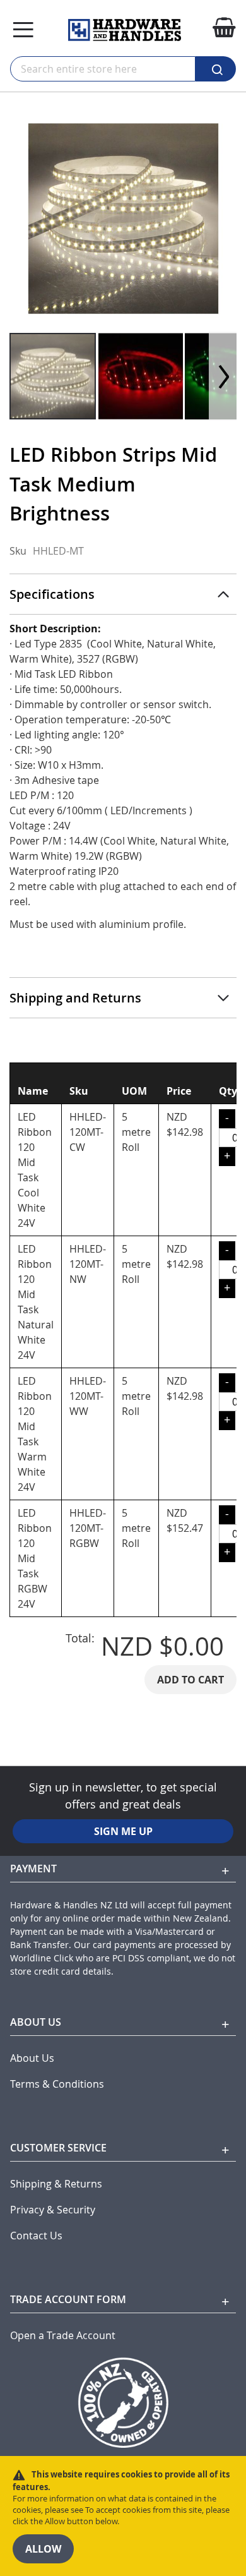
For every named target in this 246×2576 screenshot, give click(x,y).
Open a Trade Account (63, 2336)
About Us (32, 2058)
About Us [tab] (36, 2022)
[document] (123, 2516)
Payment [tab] (33, 1869)
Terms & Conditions (57, 2084)
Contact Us (36, 2236)
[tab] (123, 594)
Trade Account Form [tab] (68, 2299)
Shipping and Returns (75, 998)
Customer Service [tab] (58, 2148)
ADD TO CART (190, 1680)
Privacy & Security (53, 2210)
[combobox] (103, 69)
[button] (141, 376)
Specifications (52, 594)
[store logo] (125, 30)
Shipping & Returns (56, 2184)
